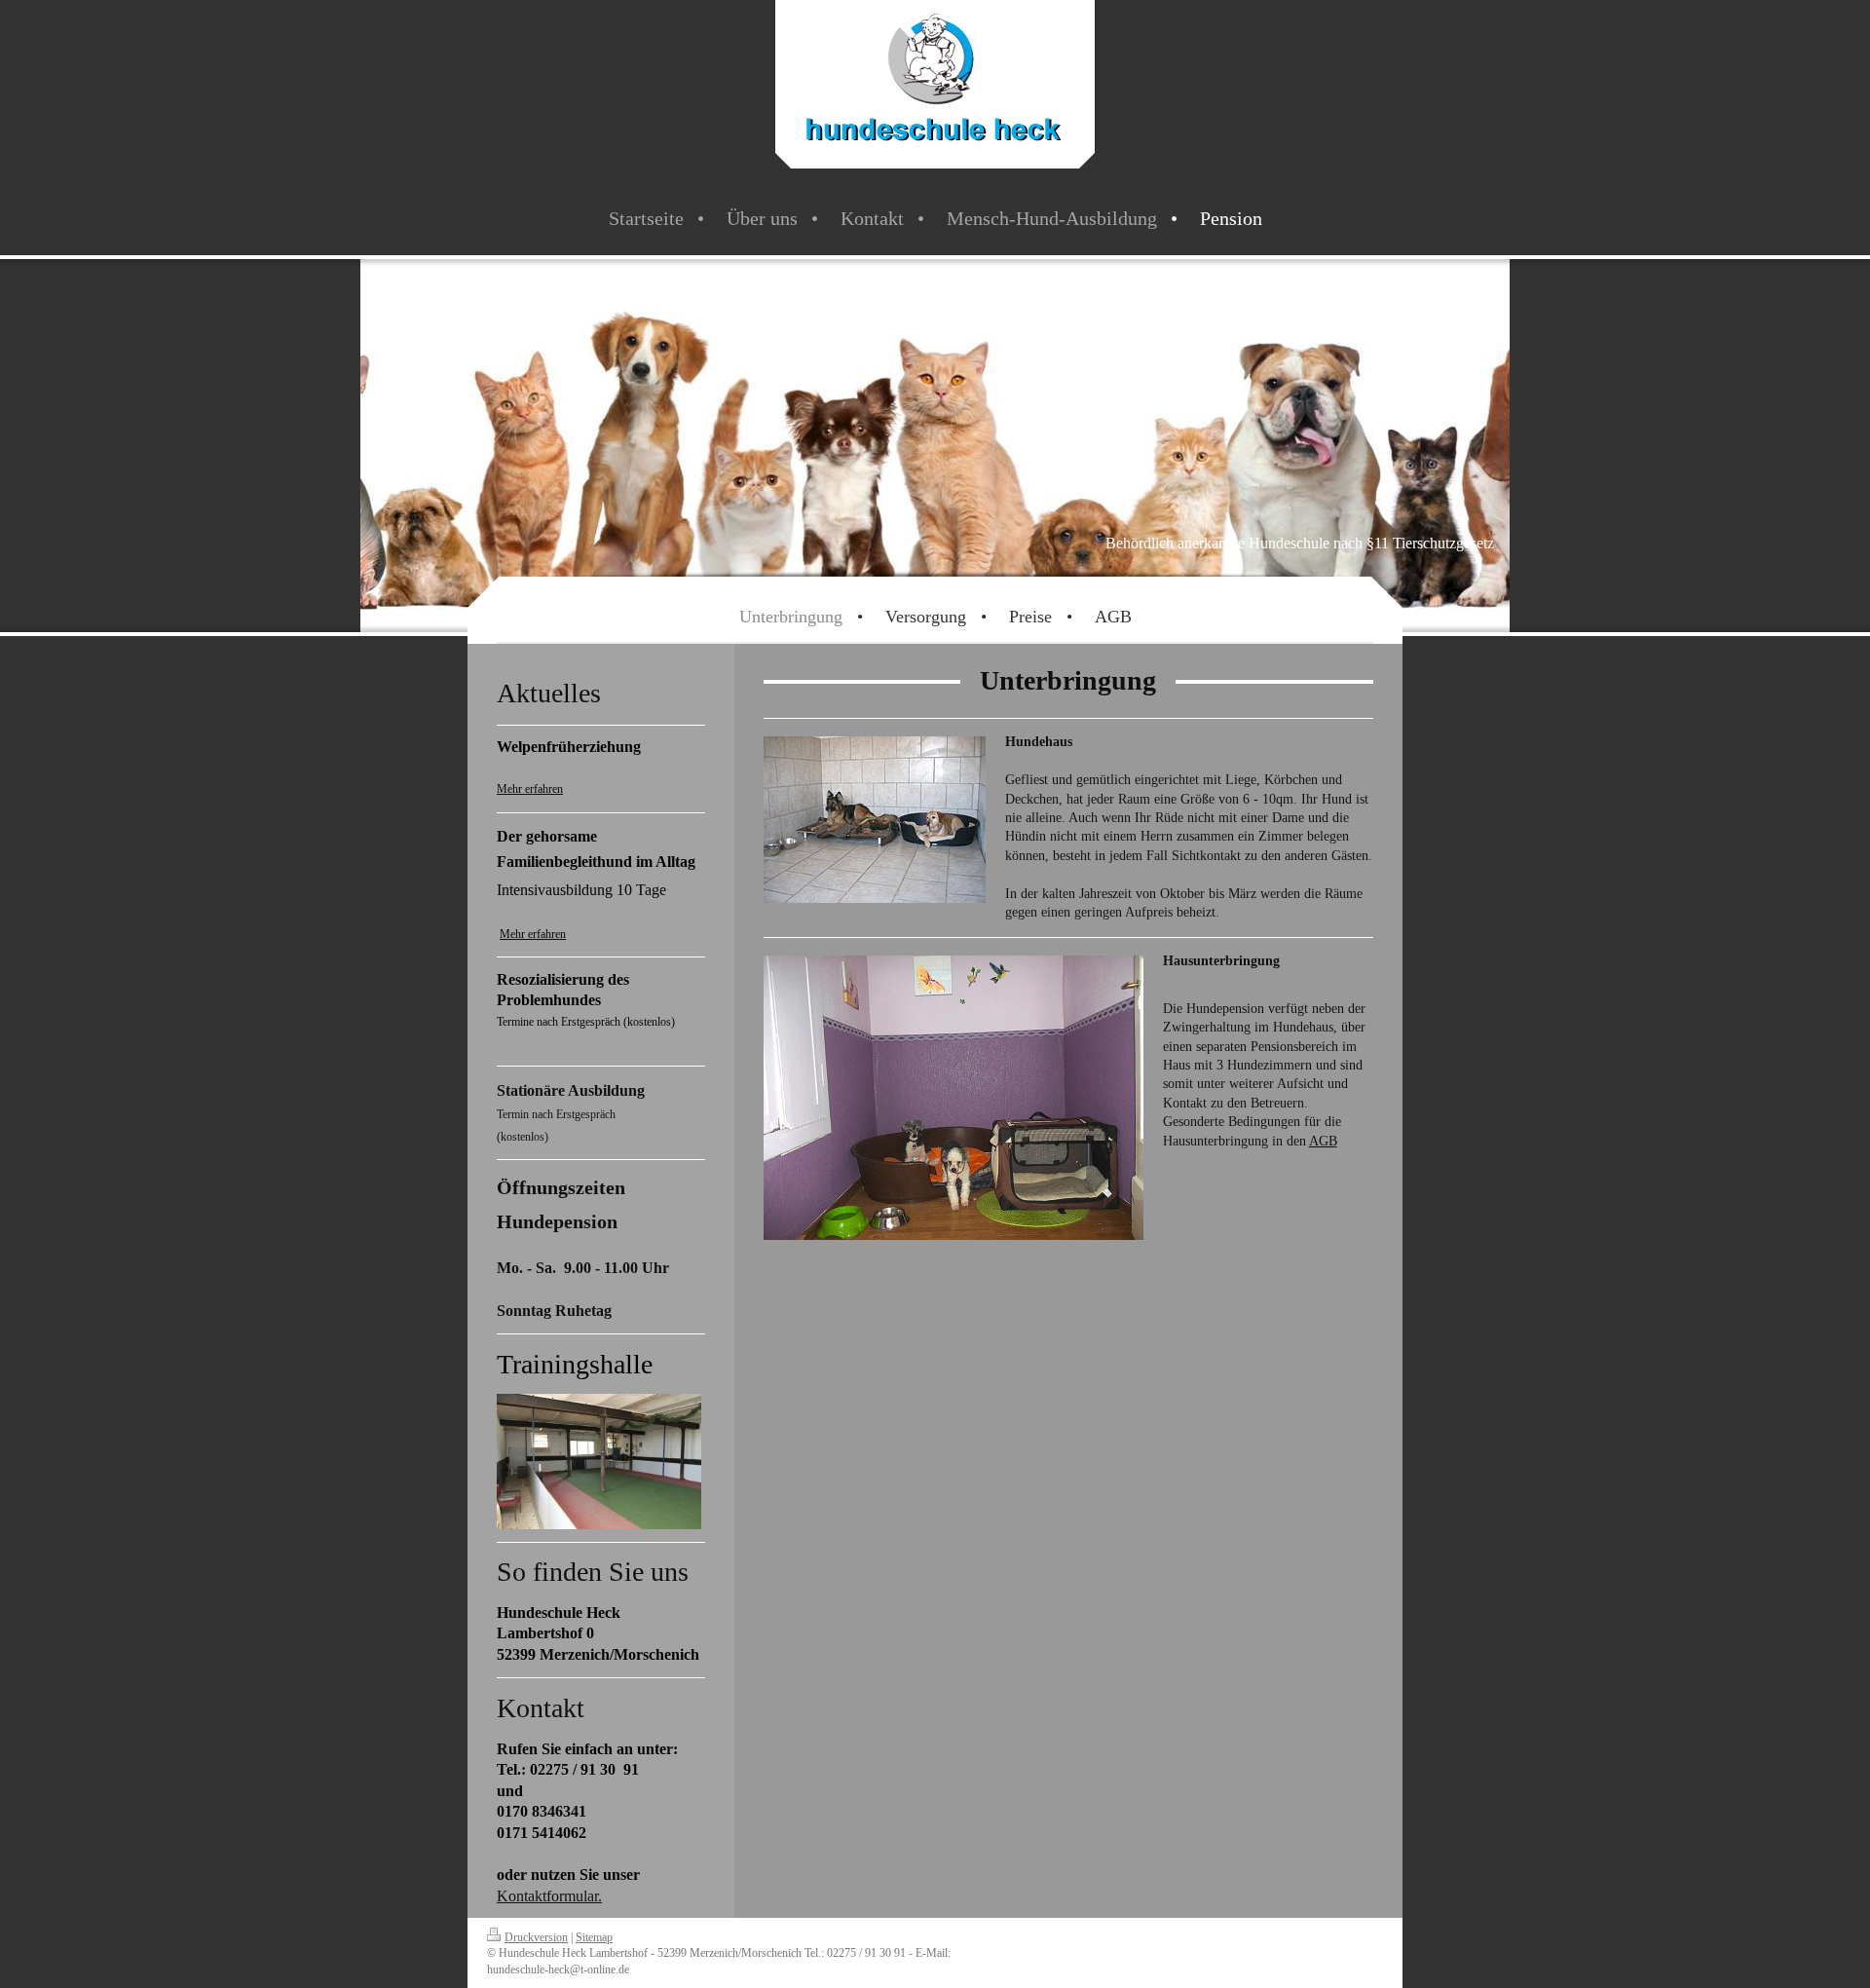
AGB (1323, 1141)
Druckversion (536, 1938)
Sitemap (594, 1938)
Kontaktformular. (549, 1896)
